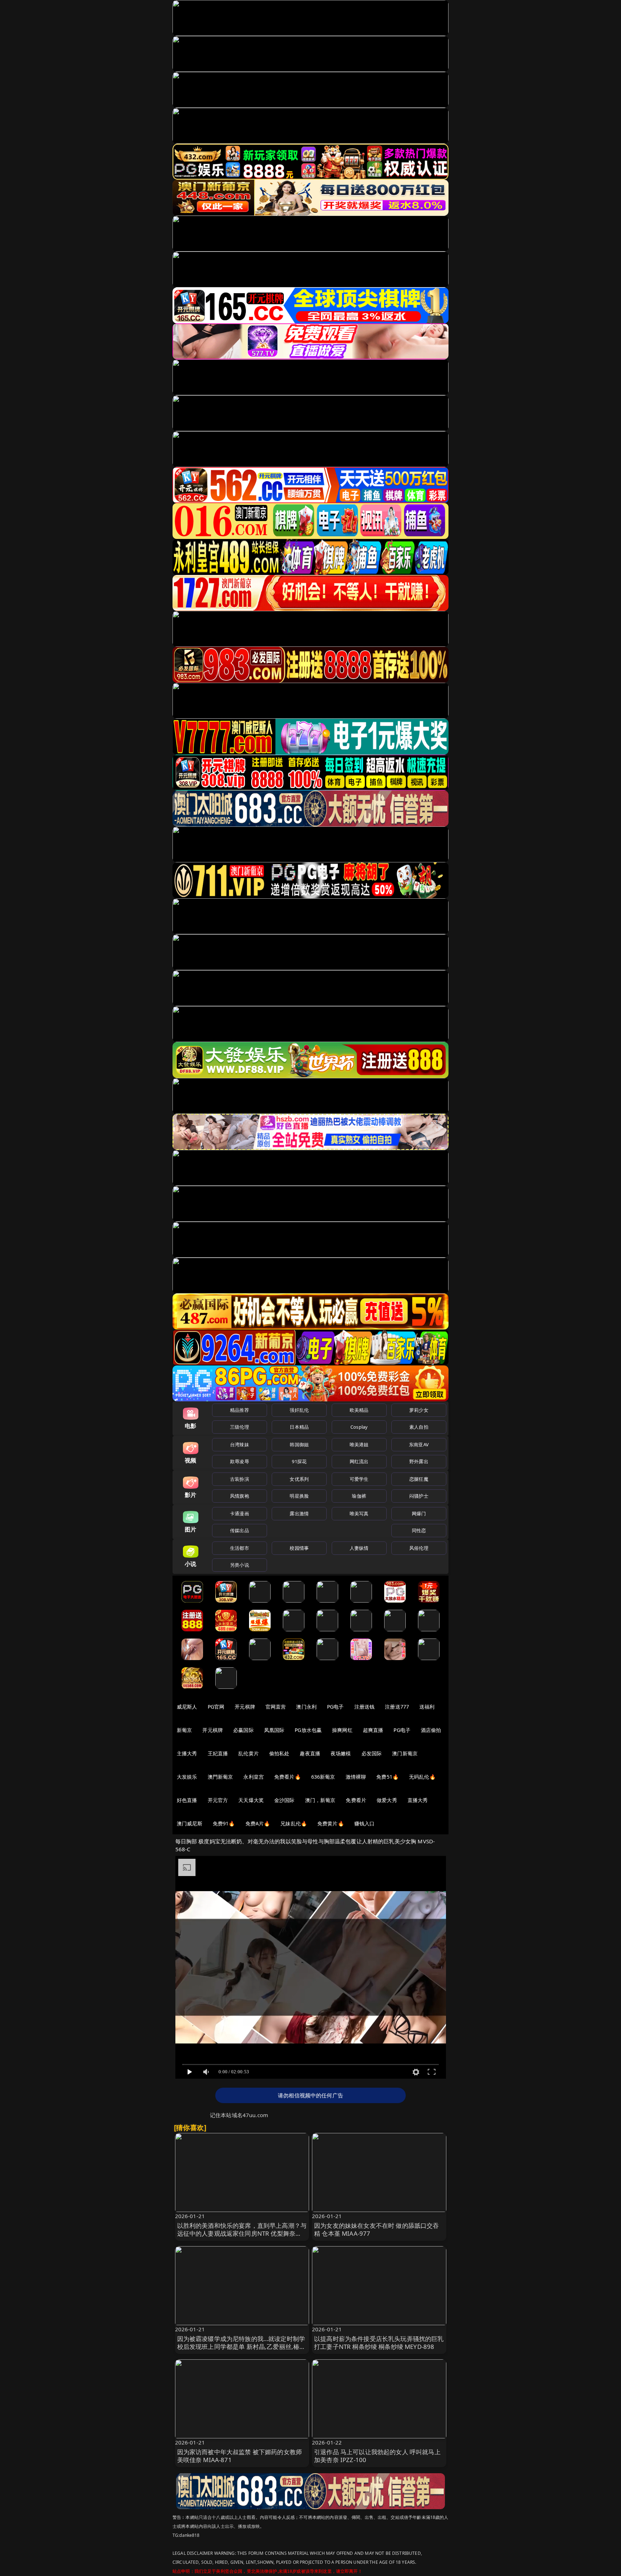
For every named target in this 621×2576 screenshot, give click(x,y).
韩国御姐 (299, 1444)
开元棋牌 (245, 1707)
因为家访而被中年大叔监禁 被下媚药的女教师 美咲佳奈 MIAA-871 (240, 2456)
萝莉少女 (419, 1410)
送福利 (427, 1707)
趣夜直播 (310, 1753)
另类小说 (240, 1565)
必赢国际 (243, 1730)
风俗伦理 (419, 1548)
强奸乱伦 (299, 1410)
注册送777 (397, 1707)
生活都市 (240, 1548)
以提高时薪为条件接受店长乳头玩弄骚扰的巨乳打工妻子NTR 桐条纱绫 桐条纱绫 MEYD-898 (379, 2343)
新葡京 (184, 1730)
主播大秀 (187, 1753)
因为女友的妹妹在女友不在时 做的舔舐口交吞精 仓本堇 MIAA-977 (377, 2229)
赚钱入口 (365, 1823)
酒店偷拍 (431, 1730)
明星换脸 (299, 1496)
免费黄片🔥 (331, 1823)
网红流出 (359, 1461)
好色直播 (187, 1800)
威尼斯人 (187, 1707)
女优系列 (299, 1479)
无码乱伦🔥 (422, 1777)
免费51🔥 (387, 1777)
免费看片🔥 (287, 1777)
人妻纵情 (359, 1548)
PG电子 (335, 1707)
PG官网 (216, 1707)
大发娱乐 (187, 1777)
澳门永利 (306, 1707)
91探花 (299, 1461)
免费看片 (356, 1800)
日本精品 (299, 1427)
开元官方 (218, 1800)
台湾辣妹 (240, 1444)
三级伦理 (240, 1427)
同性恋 (419, 1530)
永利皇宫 (254, 1777)
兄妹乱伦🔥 (294, 1823)
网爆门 (419, 1513)
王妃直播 (218, 1753)
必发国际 (372, 1753)
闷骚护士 (419, 1496)
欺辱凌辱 (240, 1461)
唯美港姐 (359, 1444)
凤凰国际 (274, 1730)
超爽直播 (373, 1730)
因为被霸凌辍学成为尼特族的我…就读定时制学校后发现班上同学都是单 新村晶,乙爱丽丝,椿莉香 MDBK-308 (241, 2347)
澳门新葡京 (405, 1753)
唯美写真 (359, 1513)
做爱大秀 (387, 1800)
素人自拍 (419, 1427)
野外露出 (419, 1461)
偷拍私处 (279, 1753)
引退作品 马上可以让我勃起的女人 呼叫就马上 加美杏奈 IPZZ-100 (377, 2456)
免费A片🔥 (258, 1823)
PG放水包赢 (308, 1730)
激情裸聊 (356, 1777)
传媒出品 (240, 1530)
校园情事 (299, 1548)
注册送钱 (365, 1707)
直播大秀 (418, 1800)
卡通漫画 (240, 1513)
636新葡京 (323, 1777)
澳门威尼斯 (190, 1823)
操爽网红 (342, 1730)
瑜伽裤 (359, 1496)
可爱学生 (359, 1479)
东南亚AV (419, 1444)
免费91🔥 (224, 1823)
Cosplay (359, 1427)
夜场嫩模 (341, 1753)
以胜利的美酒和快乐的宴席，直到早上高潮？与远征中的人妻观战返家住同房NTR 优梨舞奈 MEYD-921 (242, 2233)
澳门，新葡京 (320, 1800)
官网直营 (276, 1707)
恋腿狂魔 (419, 1479)
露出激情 (299, 1513)
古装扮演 (240, 1479)
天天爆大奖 (251, 1800)
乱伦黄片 (249, 1753)
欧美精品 (359, 1410)
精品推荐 (240, 1410)
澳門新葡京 (220, 1777)
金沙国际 (284, 1800)
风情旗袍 (240, 1496)
